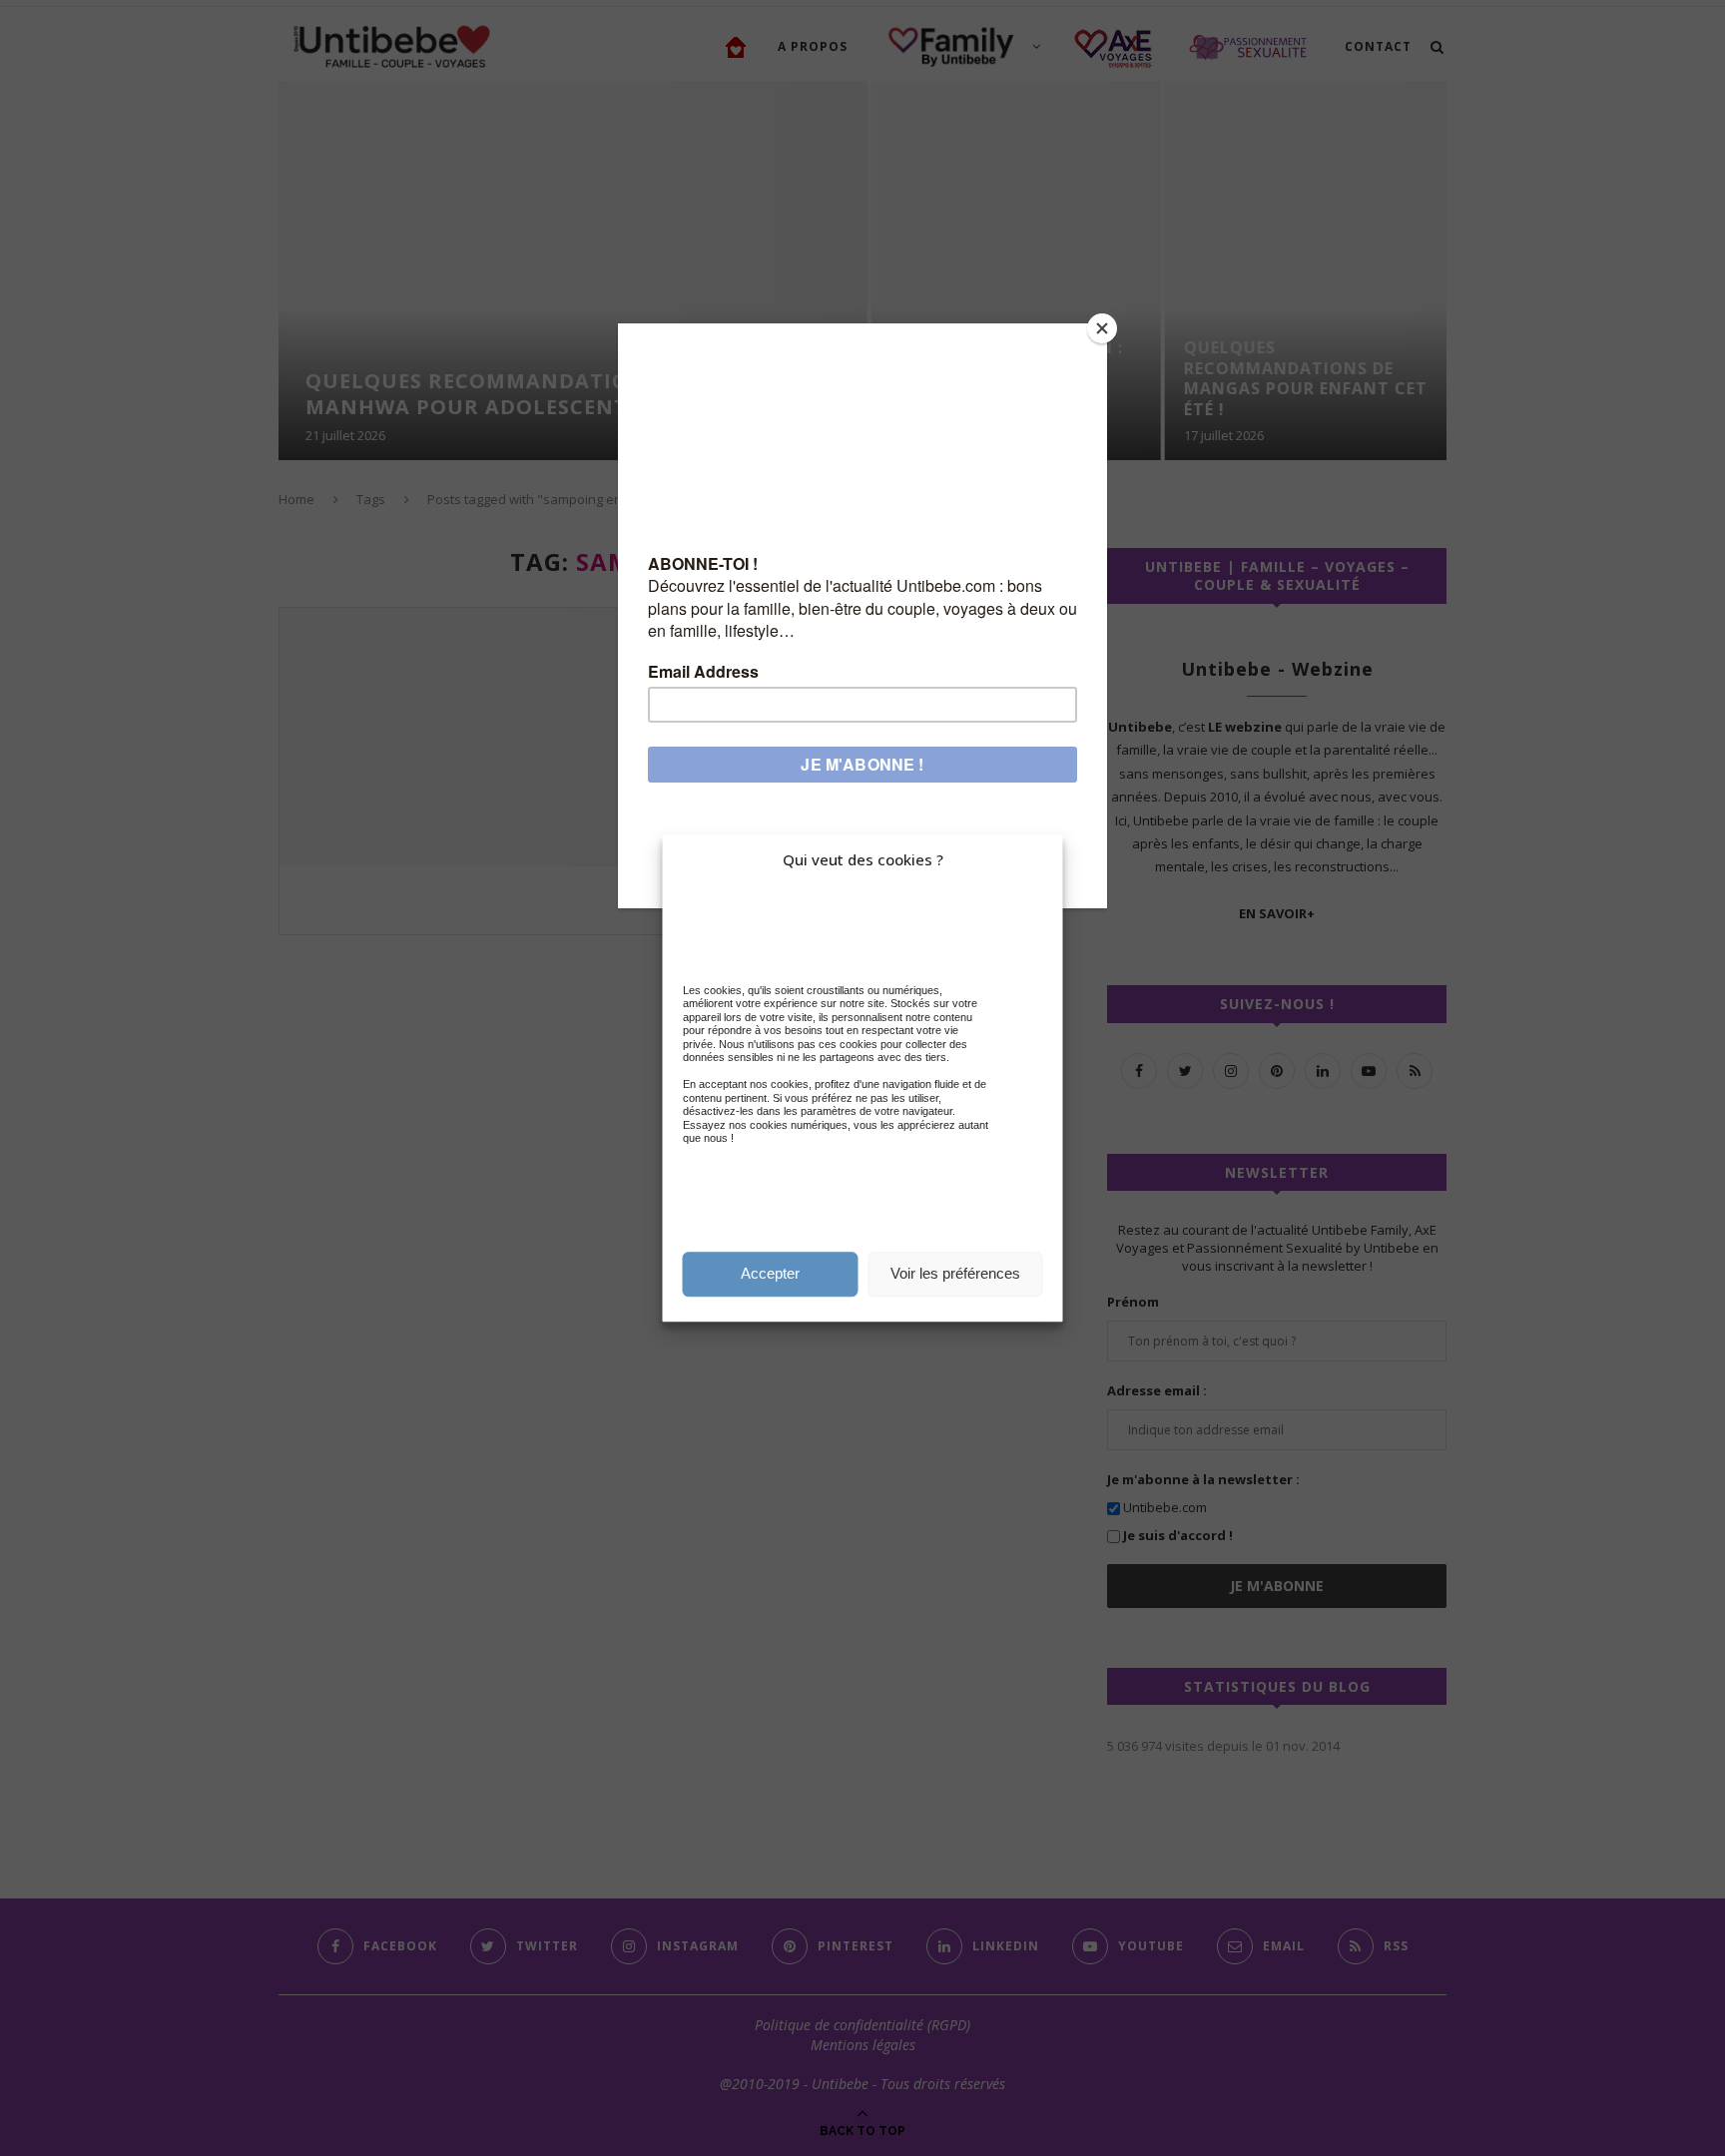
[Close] (1102, 328)
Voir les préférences (955, 1273)
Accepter (770, 1273)
